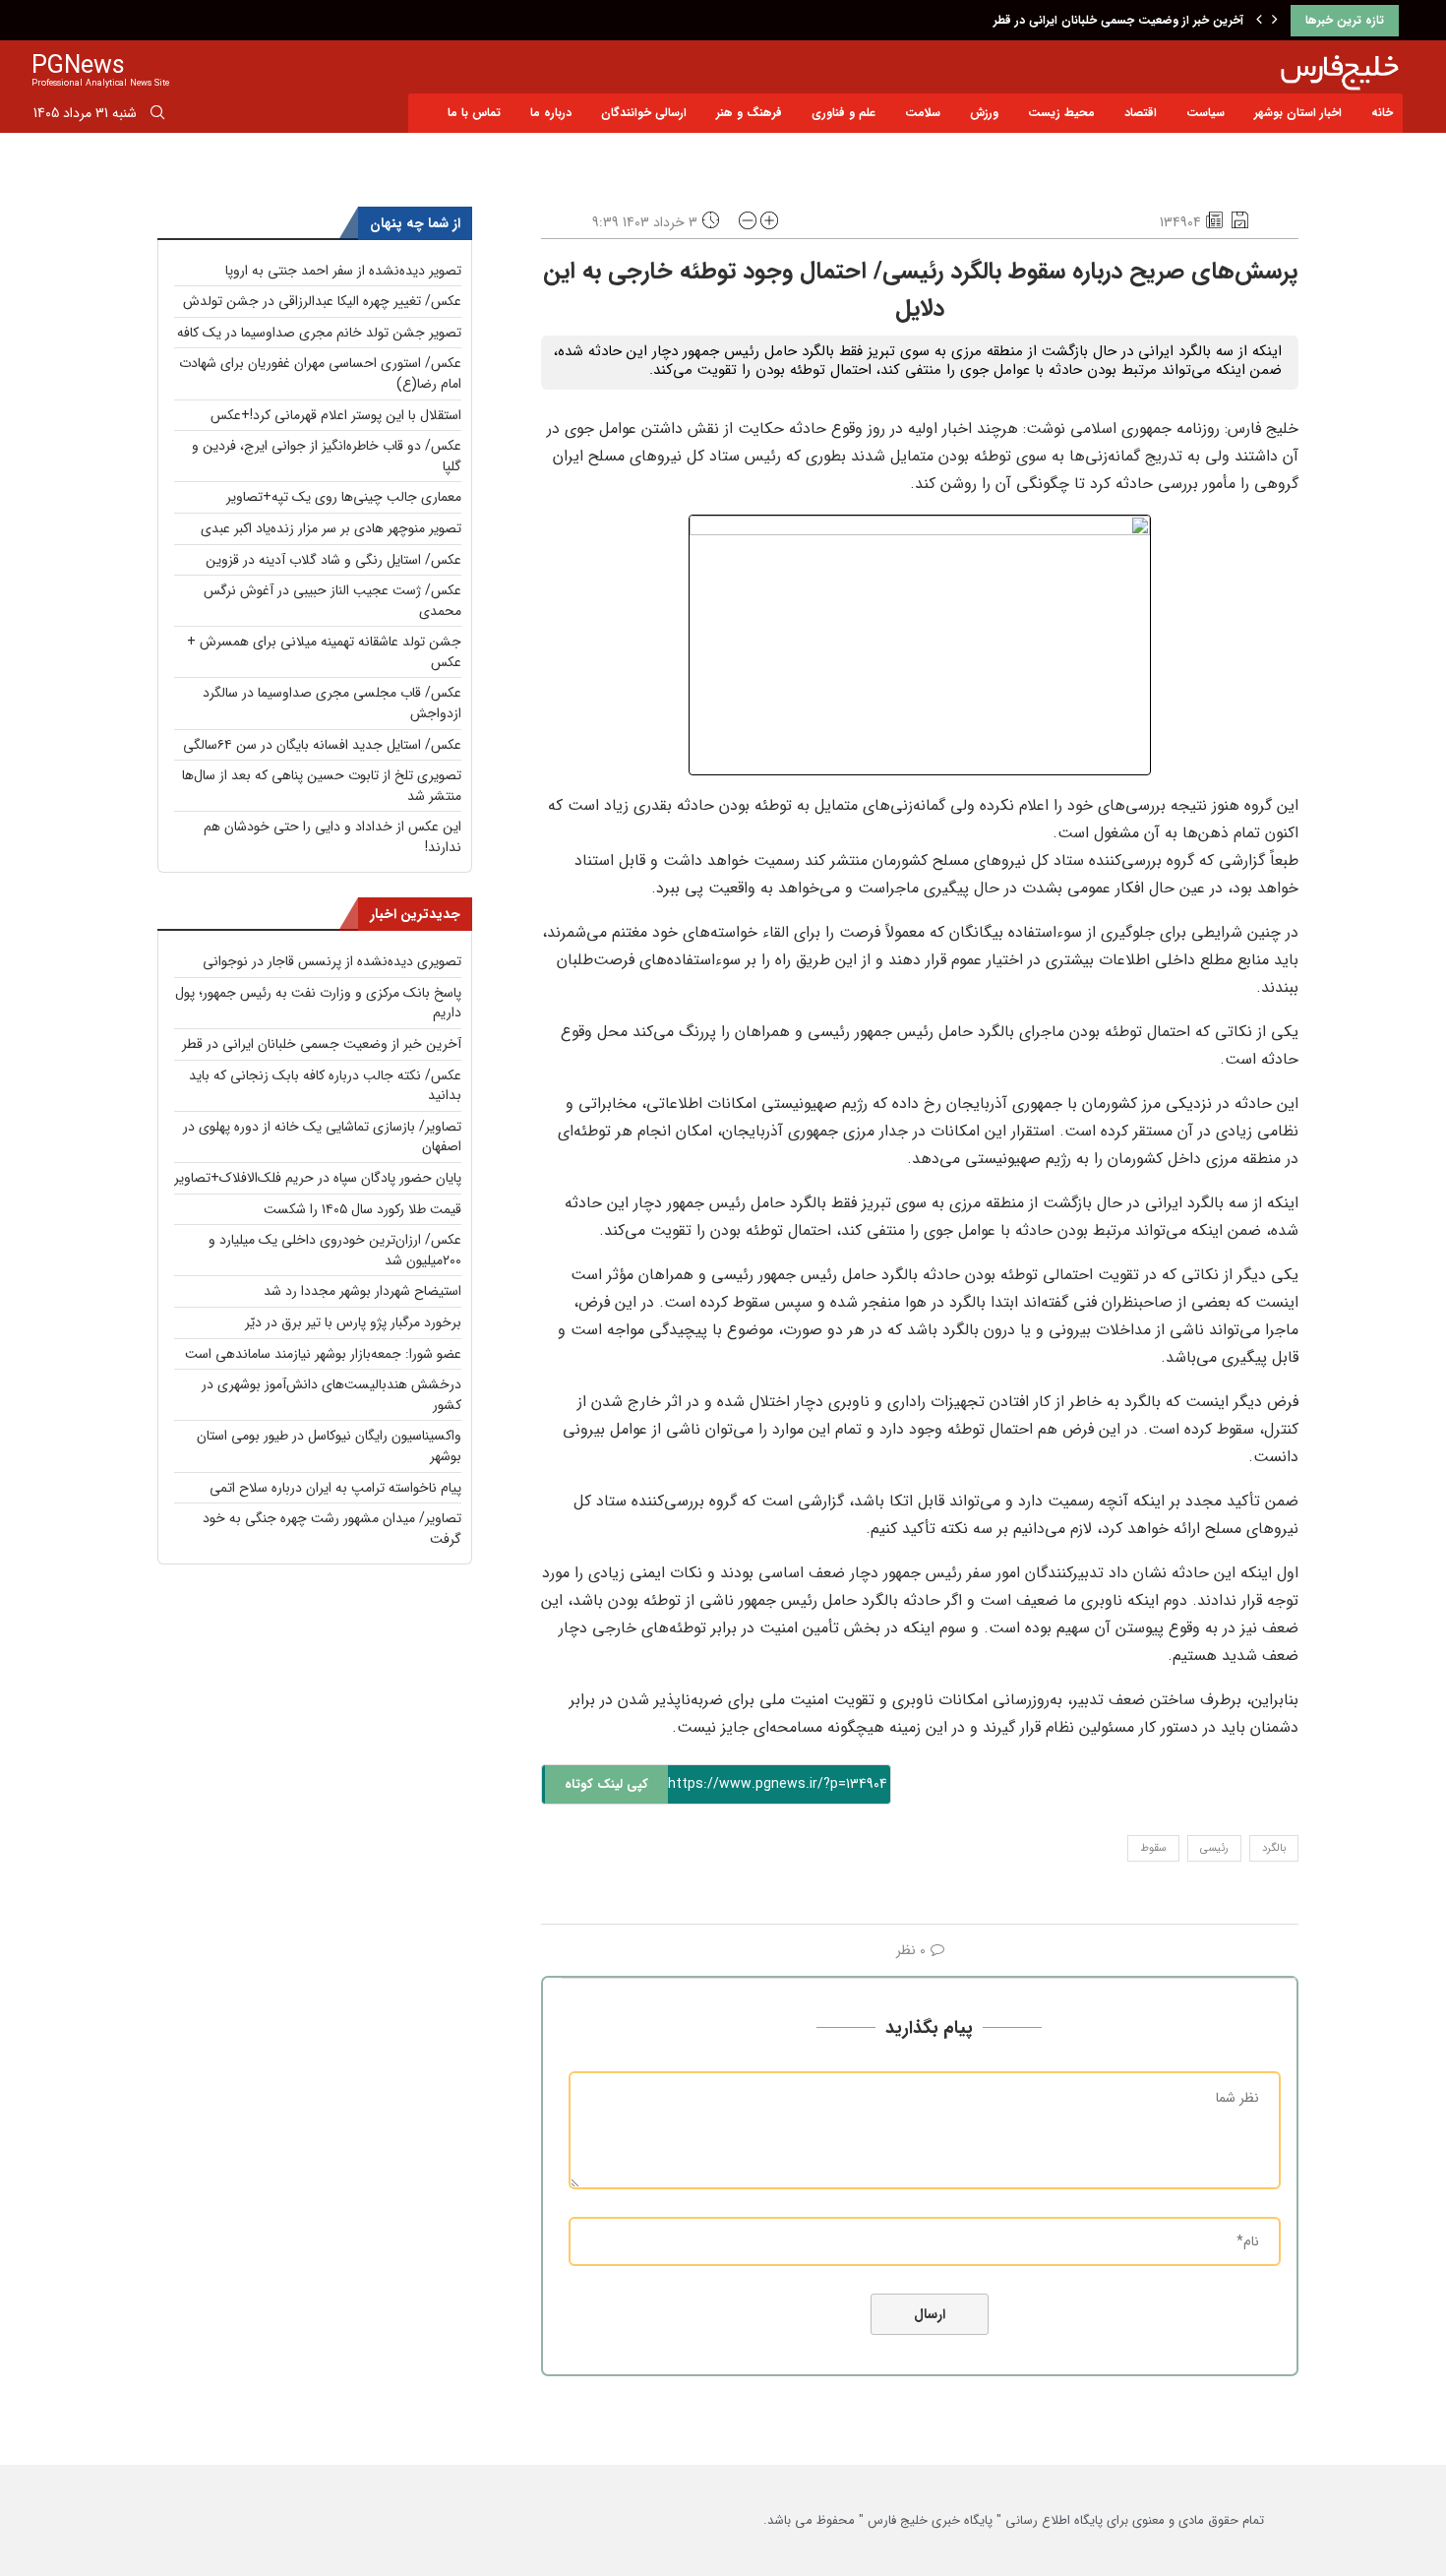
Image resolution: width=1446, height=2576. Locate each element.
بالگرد (1274, 1848)
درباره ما (551, 113)
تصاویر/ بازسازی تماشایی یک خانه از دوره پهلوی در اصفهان (322, 1137)
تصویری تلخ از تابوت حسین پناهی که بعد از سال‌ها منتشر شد (322, 786)
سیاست (1205, 113)
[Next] (1275, 21)
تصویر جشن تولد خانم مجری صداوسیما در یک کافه (319, 333)
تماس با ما (474, 113)
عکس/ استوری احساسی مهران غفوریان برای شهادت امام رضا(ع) (320, 373)
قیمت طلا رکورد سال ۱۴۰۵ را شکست (362, 1209)
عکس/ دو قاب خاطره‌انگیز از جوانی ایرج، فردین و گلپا (327, 456)
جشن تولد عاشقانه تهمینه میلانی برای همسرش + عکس (324, 652)
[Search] (157, 116)
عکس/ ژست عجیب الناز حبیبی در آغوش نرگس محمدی (332, 601)
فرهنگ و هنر (749, 113)
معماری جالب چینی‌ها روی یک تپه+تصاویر (344, 497)
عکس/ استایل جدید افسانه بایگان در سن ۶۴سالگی (322, 745)
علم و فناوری (843, 113)
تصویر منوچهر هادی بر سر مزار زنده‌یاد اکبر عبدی (331, 528)
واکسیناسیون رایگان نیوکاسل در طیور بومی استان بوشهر (329, 1446)
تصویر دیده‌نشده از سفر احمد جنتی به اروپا (343, 271)
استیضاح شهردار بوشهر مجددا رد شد (362, 1291)
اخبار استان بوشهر (1298, 113)
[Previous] (1259, 21)
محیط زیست (1061, 113)
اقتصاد (1141, 113)
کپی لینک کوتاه (606, 1784)
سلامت (923, 113)
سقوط (1153, 1848)
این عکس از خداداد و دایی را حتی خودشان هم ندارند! (332, 837)
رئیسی (1214, 1848)
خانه (1382, 113)
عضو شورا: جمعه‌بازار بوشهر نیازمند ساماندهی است (323, 1354)
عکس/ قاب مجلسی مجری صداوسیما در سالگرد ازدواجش (332, 703)
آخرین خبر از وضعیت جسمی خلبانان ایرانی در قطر (1118, 20)
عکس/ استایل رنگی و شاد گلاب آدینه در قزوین (333, 560)
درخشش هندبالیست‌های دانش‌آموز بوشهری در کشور (331, 1395)
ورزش (984, 113)
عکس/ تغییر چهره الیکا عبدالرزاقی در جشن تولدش (322, 301)
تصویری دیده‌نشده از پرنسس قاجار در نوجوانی (332, 961)
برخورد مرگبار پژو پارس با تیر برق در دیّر (353, 1322)
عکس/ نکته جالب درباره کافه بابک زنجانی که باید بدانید (325, 1086)
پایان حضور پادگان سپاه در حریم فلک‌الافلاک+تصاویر (318, 1178)
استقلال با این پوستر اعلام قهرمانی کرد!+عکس (336, 415)
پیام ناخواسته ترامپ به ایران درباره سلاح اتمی (335, 1488)
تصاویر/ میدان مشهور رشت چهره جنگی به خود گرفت (332, 1529)
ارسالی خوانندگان (644, 113)
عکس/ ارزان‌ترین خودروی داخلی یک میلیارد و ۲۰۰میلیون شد (335, 1250)
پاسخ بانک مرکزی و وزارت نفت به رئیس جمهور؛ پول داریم (318, 1003)
